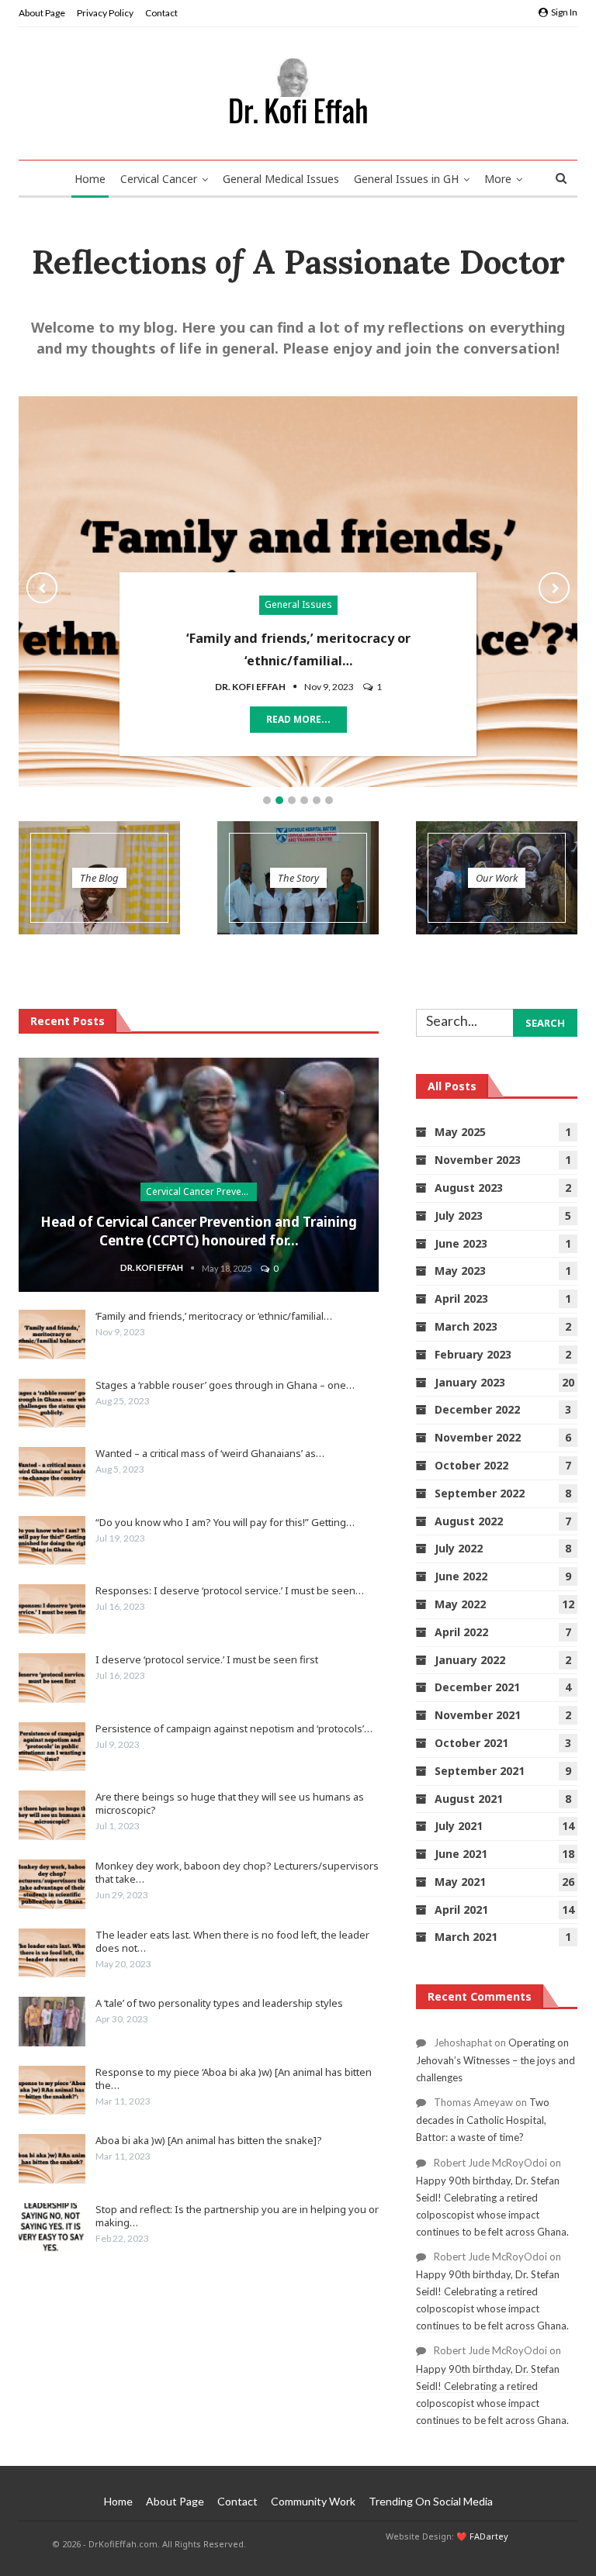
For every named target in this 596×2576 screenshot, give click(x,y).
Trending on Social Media (431, 2501)
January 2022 (470, 1660)
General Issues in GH (406, 179)
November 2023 (478, 1160)
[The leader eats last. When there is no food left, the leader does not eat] (52, 1953)
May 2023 (460, 1271)
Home (90, 179)
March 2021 (466, 1937)
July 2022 (459, 1548)
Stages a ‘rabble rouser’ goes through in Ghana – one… (225, 1385)
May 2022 (460, 1604)
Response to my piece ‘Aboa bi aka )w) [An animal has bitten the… (234, 2079)
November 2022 (478, 1437)
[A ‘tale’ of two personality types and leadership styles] (52, 2022)
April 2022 (461, 1632)
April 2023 (461, 1298)
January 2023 (470, 1382)
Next (554, 588)
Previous (42, 588)
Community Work (313, 2501)
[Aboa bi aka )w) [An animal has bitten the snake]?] (52, 2159)
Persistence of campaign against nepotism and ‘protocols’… (234, 1728)
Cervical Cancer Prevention (201, 1191)
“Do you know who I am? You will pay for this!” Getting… (225, 1522)
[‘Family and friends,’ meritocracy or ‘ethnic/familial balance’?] (52, 1335)
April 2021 (461, 1910)
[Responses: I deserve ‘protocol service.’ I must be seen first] (52, 1609)
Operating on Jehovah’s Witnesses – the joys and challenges (496, 2060)
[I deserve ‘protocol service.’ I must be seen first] (52, 1678)
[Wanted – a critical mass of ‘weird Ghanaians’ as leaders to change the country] (52, 1472)
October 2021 (471, 1743)
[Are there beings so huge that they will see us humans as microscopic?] (52, 1815)
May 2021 (460, 1882)
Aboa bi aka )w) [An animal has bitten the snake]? (209, 2140)
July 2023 (459, 1215)
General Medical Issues (281, 179)
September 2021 (480, 1771)
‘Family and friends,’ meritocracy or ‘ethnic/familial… (214, 1316)
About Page (42, 13)
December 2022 (477, 1409)
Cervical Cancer (159, 179)
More (498, 179)
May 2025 (460, 1132)
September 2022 (480, 1493)
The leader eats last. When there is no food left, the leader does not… (232, 1941)
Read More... (298, 719)
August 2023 (469, 1188)
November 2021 (478, 1715)
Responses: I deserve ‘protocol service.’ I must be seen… (230, 1590)
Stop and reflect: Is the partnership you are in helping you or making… (237, 2216)
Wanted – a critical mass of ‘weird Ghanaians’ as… (210, 1453)
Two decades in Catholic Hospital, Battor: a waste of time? (483, 2120)
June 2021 (461, 1854)
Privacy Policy (105, 13)
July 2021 (459, 1826)
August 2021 (469, 1799)
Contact (161, 13)
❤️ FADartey (482, 2536)
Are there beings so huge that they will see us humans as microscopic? (230, 1803)
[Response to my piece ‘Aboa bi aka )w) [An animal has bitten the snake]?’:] (52, 2091)
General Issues (298, 604)
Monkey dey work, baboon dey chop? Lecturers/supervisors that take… (237, 1872)
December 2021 (477, 1687)
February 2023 (473, 1354)
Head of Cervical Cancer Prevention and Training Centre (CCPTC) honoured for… (199, 1231)
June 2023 (461, 1243)
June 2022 (461, 1576)
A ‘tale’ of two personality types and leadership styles (219, 2003)
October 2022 (471, 1465)
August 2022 (469, 1521)
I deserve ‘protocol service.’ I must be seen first (207, 1659)
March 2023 (466, 1326)
